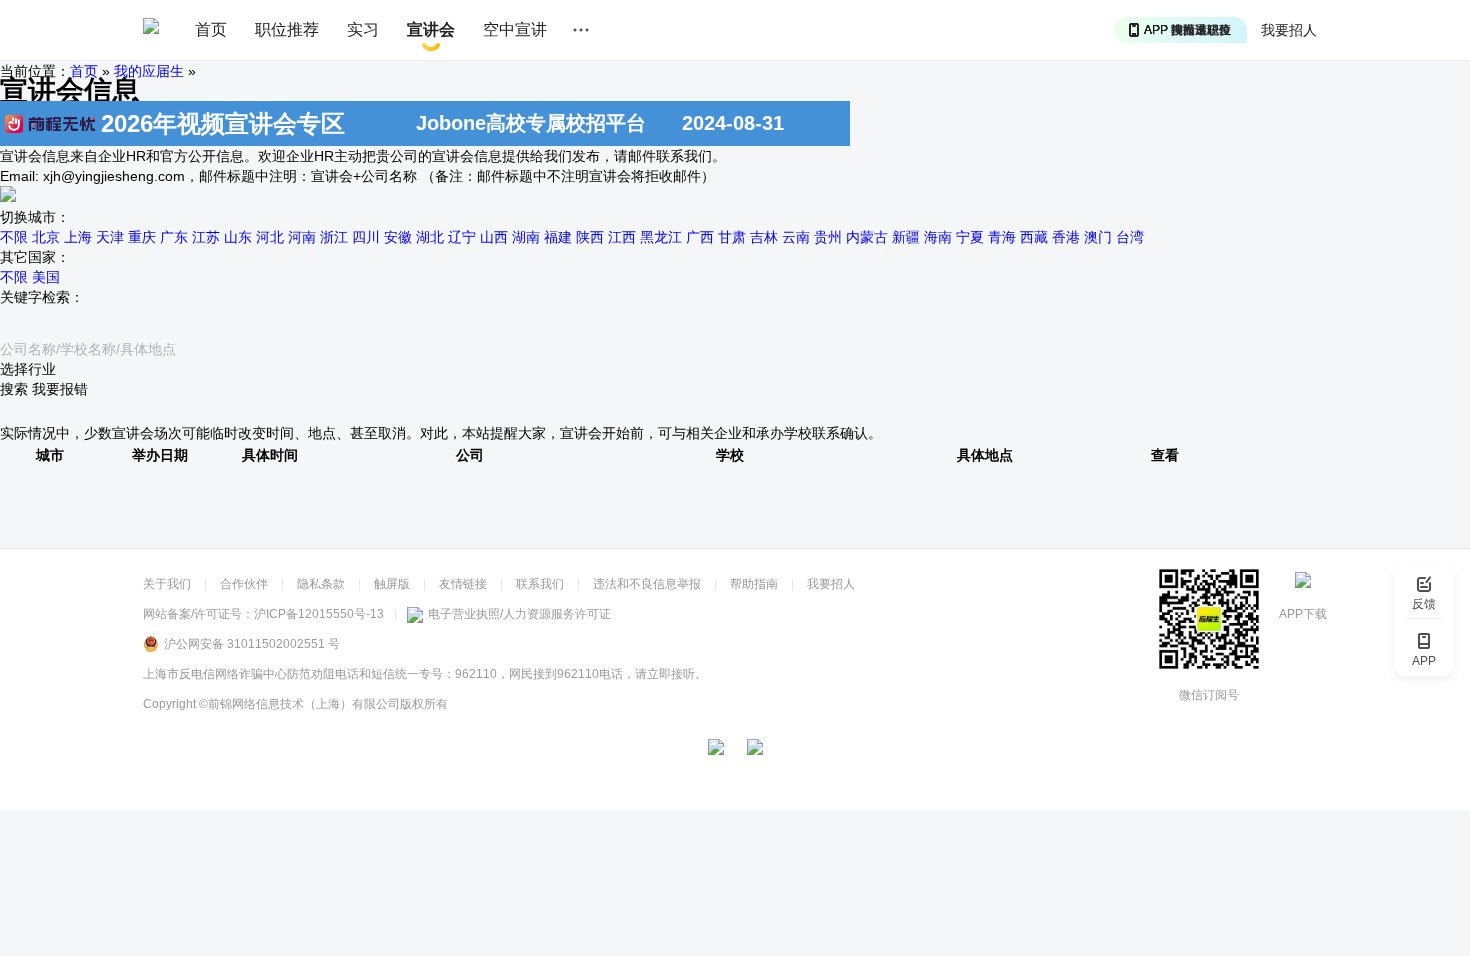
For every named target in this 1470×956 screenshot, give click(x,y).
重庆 (142, 237)
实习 (363, 29)
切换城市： (35, 217)
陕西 (590, 237)
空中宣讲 (515, 29)
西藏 (1034, 237)
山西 (494, 237)
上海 (78, 237)
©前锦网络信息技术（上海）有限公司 (299, 704)
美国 (46, 277)
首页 (211, 29)
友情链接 (463, 584)
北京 (46, 237)
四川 (366, 237)
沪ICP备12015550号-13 (319, 614)
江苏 (206, 237)
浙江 (334, 237)
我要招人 (1289, 30)
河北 (270, 237)
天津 (110, 237)
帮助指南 (754, 584)
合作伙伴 (244, 584)
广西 (700, 237)
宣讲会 (431, 29)
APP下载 (1303, 614)
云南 (796, 237)
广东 (174, 237)
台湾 (1130, 237)
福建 (558, 237)
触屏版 (392, 584)
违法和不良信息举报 (647, 584)
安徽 (398, 237)
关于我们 (167, 584)
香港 (1066, 237)
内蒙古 (867, 237)
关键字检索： (42, 297)
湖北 (430, 237)
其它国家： (35, 257)
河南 (302, 237)
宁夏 (970, 237)
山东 (238, 237)
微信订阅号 (1209, 695)
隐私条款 (321, 584)
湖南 (526, 237)
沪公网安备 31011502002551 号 (252, 644)
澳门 (1098, 237)
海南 (938, 237)
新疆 (906, 237)
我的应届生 (149, 71)
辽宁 (462, 237)
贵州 (828, 237)
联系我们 (540, 584)
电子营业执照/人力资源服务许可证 (519, 614)
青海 (1002, 237)
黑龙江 (661, 237)
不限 (14, 237)
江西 (622, 237)
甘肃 (732, 237)
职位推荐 (287, 29)
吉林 (764, 237)
